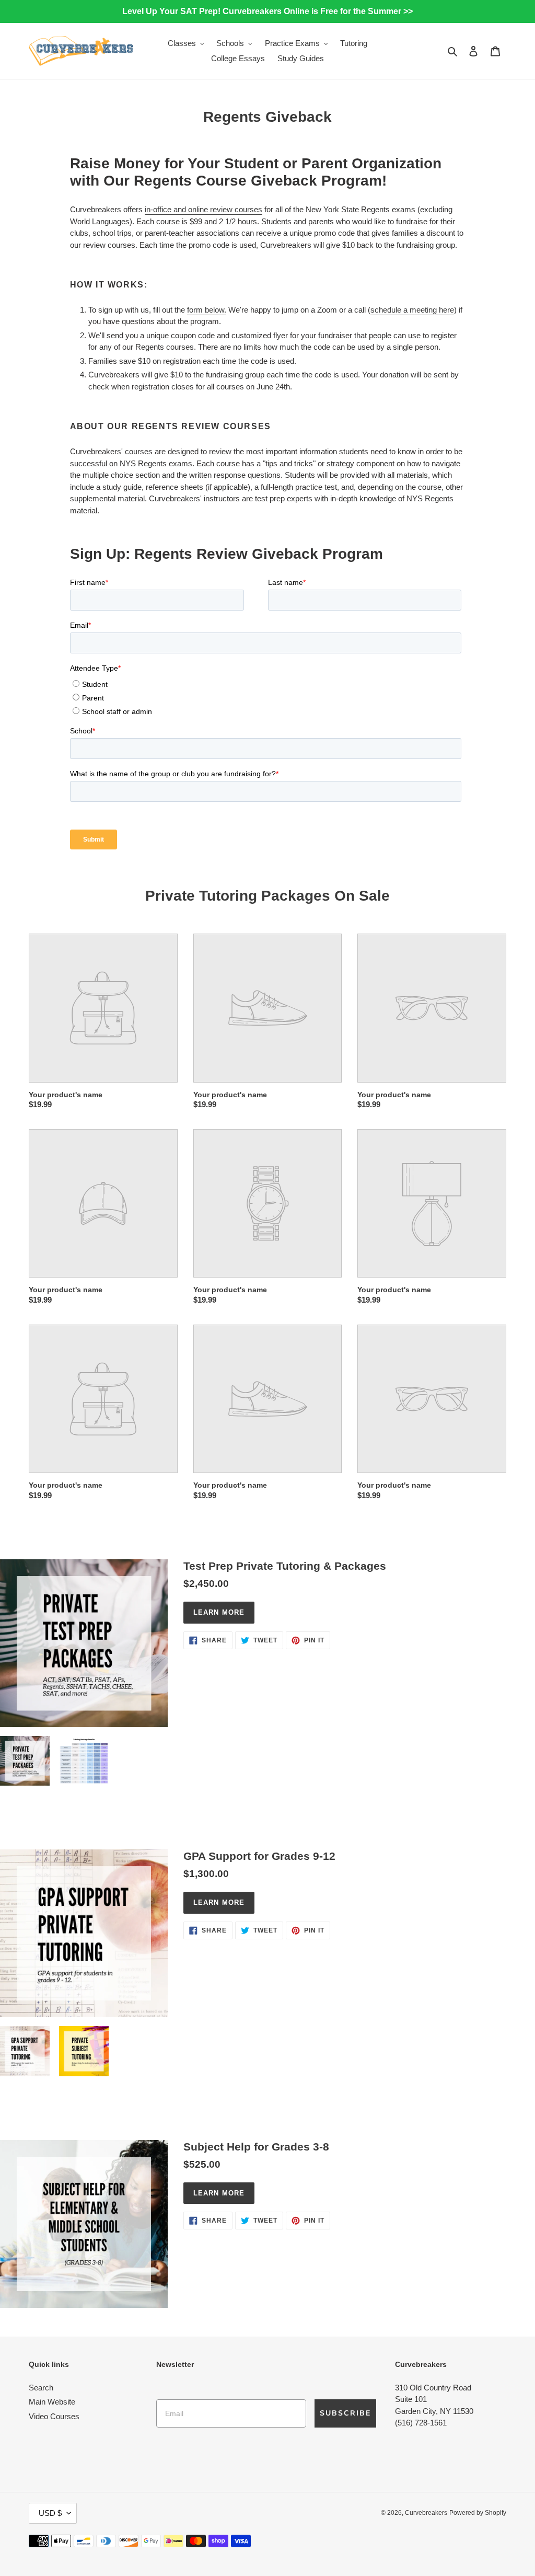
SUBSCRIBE (345, 2413)
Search (41, 2388)
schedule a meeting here (412, 310)
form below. (207, 310)
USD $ (50, 2513)
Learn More (219, 1612)
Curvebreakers (426, 2513)
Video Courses (54, 2416)
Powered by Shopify (478, 2513)
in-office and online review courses (203, 209)
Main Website (52, 2402)
